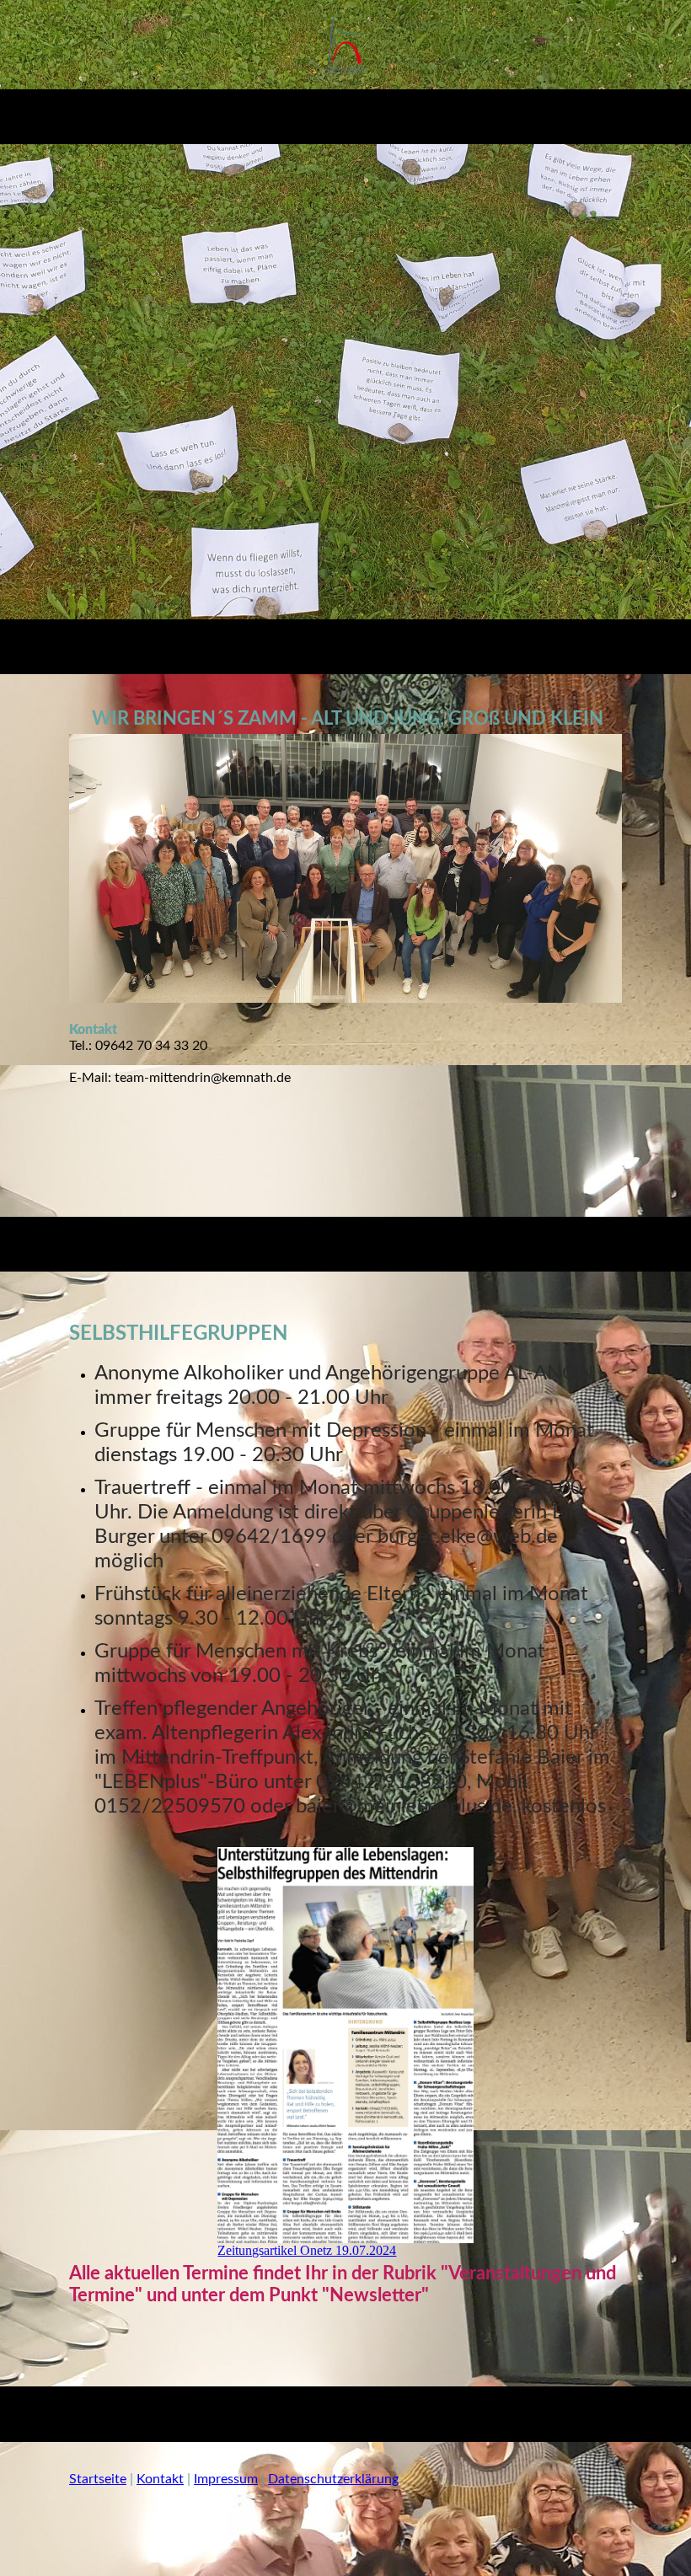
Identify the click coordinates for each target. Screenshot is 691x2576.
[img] (346, 45)
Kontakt (160, 2479)
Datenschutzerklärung (333, 2479)
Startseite (98, 2479)
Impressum (226, 2479)
